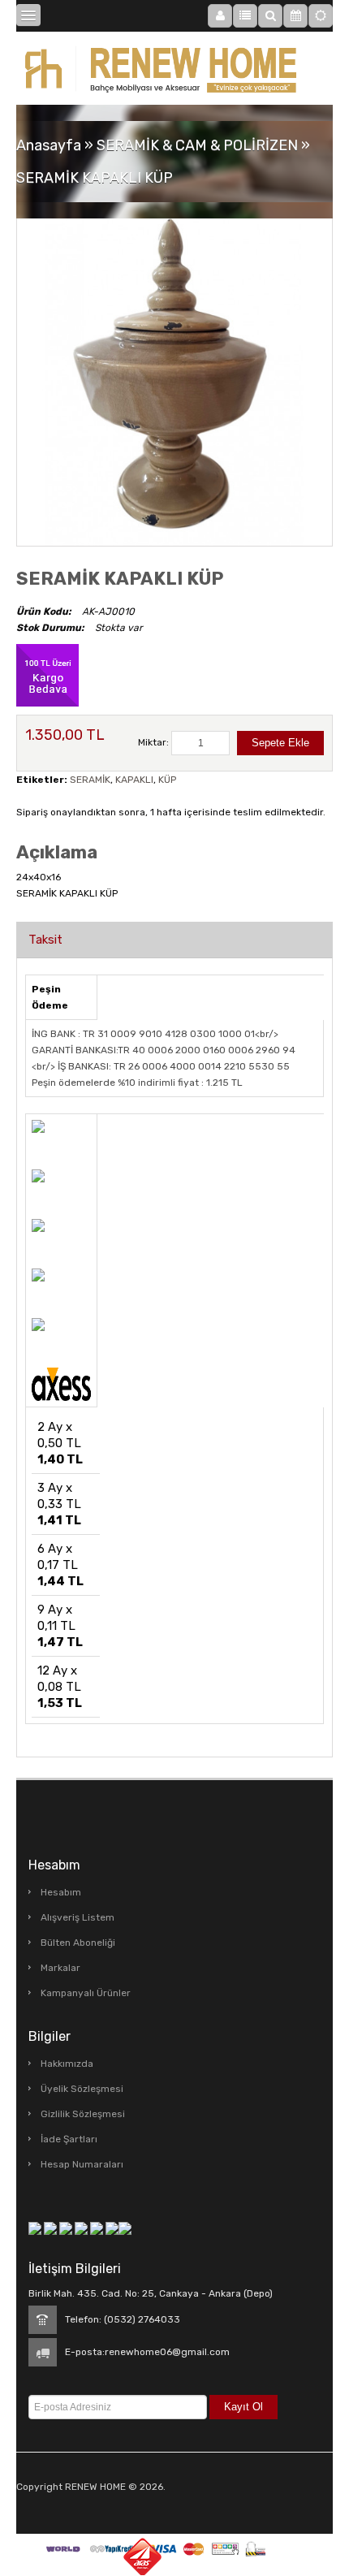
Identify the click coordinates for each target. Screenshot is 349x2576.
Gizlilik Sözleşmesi (83, 2114)
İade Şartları (69, 2139)
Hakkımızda (67, 2064)
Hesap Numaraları (82, 2164)
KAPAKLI (134, 780)
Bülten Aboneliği (78, 1943)
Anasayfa (49, 145)
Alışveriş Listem (78, 1917)
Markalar (60, 1968)
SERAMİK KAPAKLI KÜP (95, 178)
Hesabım (61, 1892)
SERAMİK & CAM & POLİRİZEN (197, 145)
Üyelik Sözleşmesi (82, 2089)
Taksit (45, 940)
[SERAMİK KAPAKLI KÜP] (174, 372)
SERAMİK (90, 780)
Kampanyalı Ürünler (86, 1993)
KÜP (167, 780)
